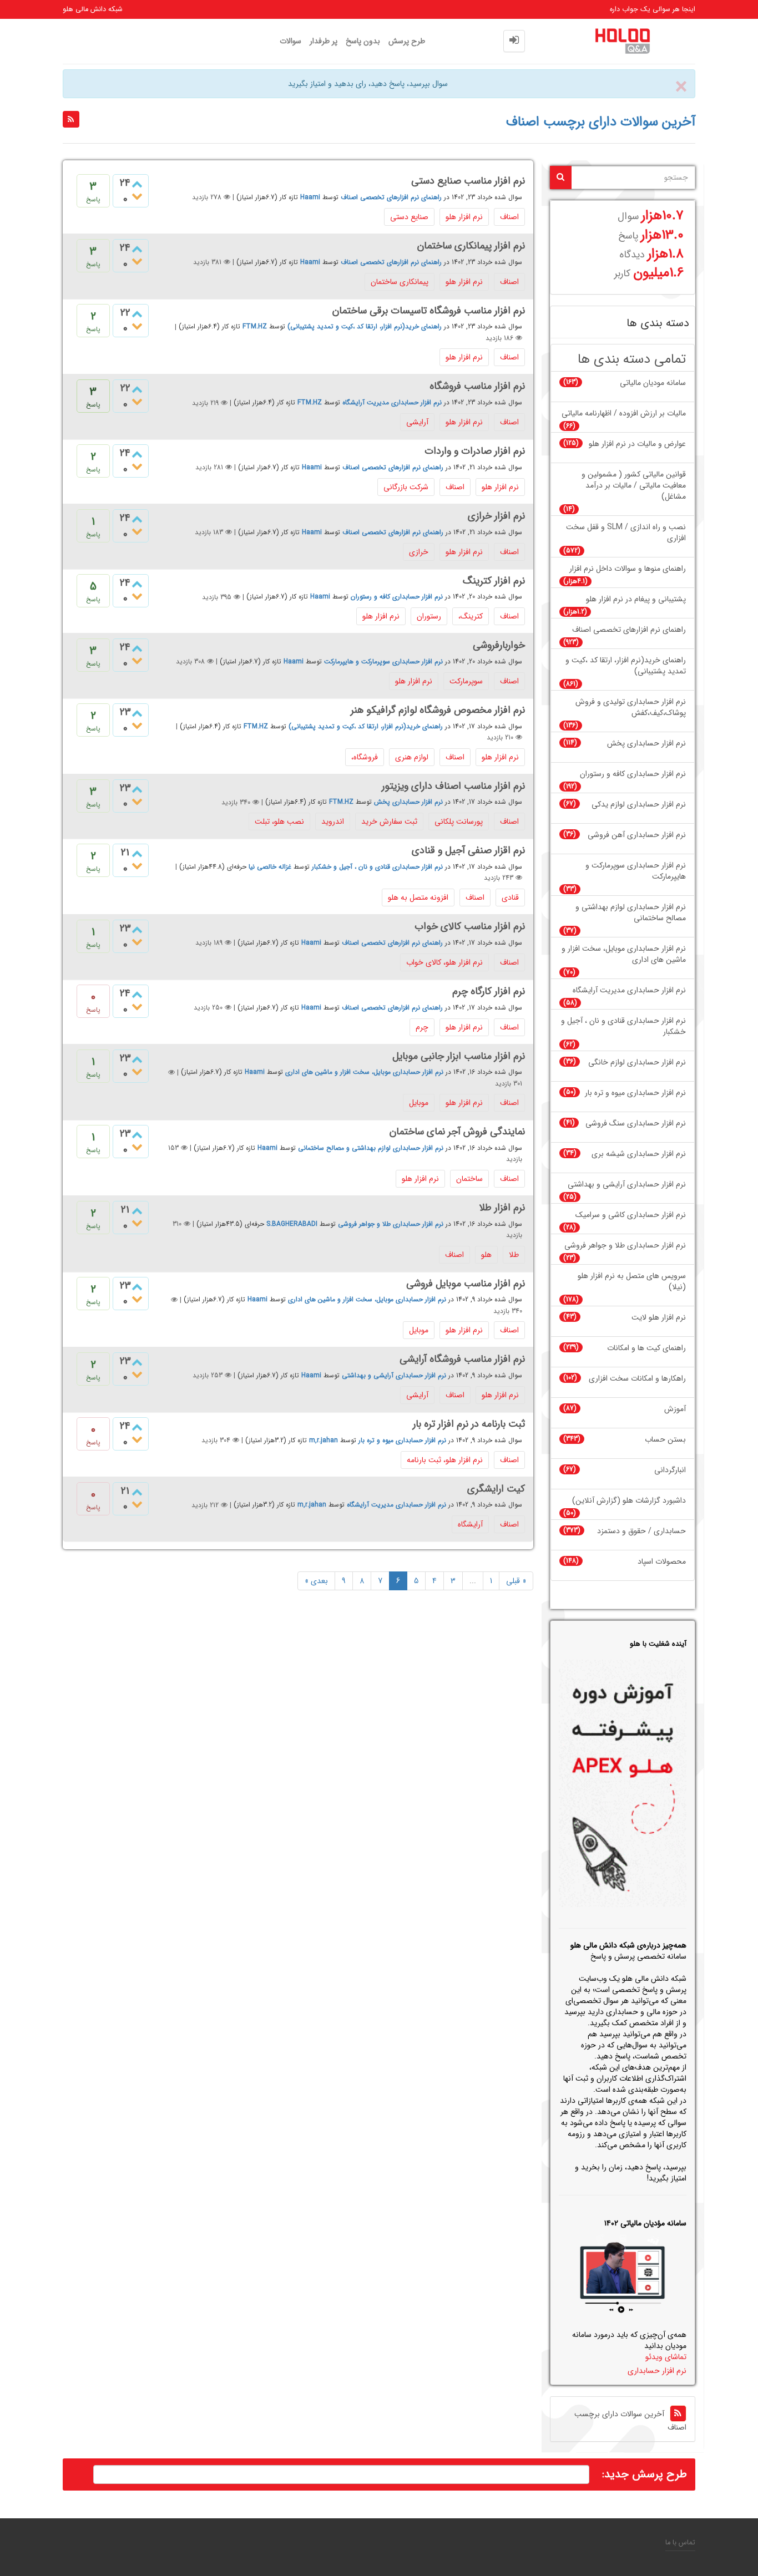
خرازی (419, 552)
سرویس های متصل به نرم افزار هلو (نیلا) (632, 1282)
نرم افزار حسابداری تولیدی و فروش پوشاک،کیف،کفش (631, 708)
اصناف (509, 217)
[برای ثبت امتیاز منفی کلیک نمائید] (137, 197)
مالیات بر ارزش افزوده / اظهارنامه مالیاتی (624, 414)
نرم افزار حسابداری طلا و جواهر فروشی (391, 1224)
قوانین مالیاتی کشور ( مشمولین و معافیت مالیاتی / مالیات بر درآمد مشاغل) (634, 486)
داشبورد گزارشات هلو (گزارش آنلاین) (629, 1501)
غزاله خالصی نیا (270, 867)
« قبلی (516, 1581)
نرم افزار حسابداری (657, 2371)
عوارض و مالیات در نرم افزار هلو (637, 444)
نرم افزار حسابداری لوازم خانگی (637, 1063)
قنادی (510, 897)
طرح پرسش (407, 41)
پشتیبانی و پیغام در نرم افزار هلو (636, 599)
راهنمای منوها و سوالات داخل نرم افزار (628, 569)
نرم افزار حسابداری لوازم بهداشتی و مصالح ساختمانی (371, 1148)
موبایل (419, 1103)
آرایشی (417, 422)
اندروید (333, 822)
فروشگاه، (365, 757)
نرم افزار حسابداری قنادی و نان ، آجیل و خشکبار (377, 867)
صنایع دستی (409, 217)
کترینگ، (471, 616)
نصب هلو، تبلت (279, 822)
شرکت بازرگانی (406, 487)
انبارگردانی (670, 1470)
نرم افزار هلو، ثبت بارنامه (445, 1460)
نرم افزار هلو (464, 217)
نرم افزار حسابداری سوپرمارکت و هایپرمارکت (383, 661)
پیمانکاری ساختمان (400, 282)
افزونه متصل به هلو (418, 897)
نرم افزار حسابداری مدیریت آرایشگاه (392, 403)
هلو (486, 1255)
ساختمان (469, 1179)
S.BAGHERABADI (292, 1224)
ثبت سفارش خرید (389, 822)
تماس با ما (680, 2543)
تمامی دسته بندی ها (632, 360)
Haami (310, 197)
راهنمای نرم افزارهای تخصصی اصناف (391, 197)
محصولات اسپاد (662, 1562)
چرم (422, 1027)
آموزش (675, 1409)
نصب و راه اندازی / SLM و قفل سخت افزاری (626, 533)
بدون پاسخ (363, 41)
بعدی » (316, 1581)
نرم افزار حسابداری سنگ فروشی (636, 1124)
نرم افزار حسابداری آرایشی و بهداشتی (394, 1375)
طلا (514, 1255)
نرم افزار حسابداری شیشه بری (639, 1154)
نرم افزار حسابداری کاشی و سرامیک (631, 1215)
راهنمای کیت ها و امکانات (646, 1348)
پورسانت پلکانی (459, 822)
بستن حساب (665, 1440)
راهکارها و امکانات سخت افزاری (637, 1379)
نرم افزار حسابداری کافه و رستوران (397, 597)
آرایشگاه (470, 1524)
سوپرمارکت (466, 681)
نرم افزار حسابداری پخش (408, 802)
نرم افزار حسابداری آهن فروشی (637, 835)
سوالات (290, 41)
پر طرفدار (324, 41)
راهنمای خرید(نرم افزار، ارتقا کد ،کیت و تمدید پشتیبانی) (365, 327)
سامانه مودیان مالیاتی (653, 383)
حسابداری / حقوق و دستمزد (641, 1531)
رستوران (429, 616)
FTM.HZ (255, 327)
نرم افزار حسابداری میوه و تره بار (402, 1440)
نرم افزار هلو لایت (659, 1318)
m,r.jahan (324, 1440)
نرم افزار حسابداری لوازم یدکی (639, 805)
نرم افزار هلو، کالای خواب (444, 962)
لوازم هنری (412, 757)
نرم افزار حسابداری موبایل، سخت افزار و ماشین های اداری (364, 1073)
